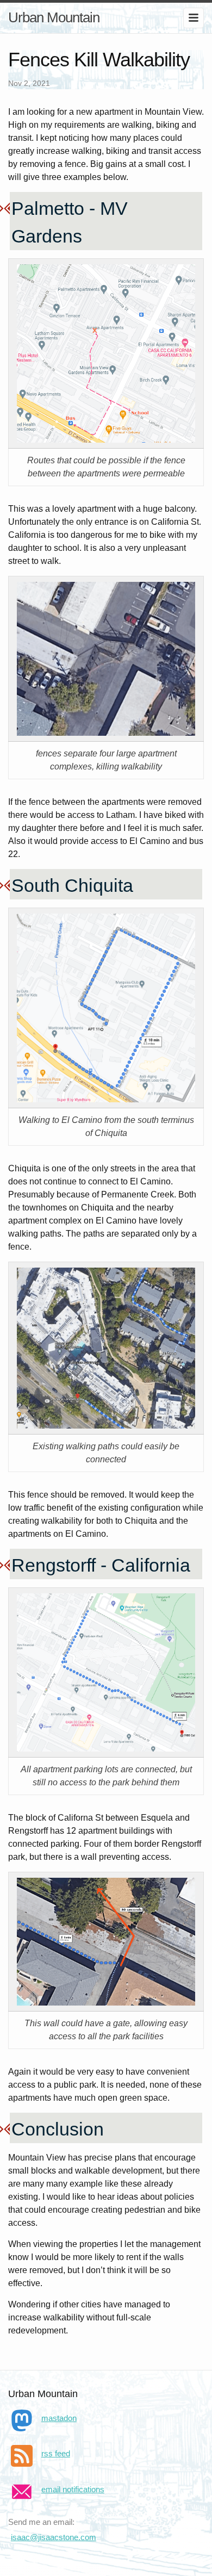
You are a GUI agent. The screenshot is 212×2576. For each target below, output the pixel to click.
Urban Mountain (54, 17)
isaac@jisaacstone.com (54, 2537)
